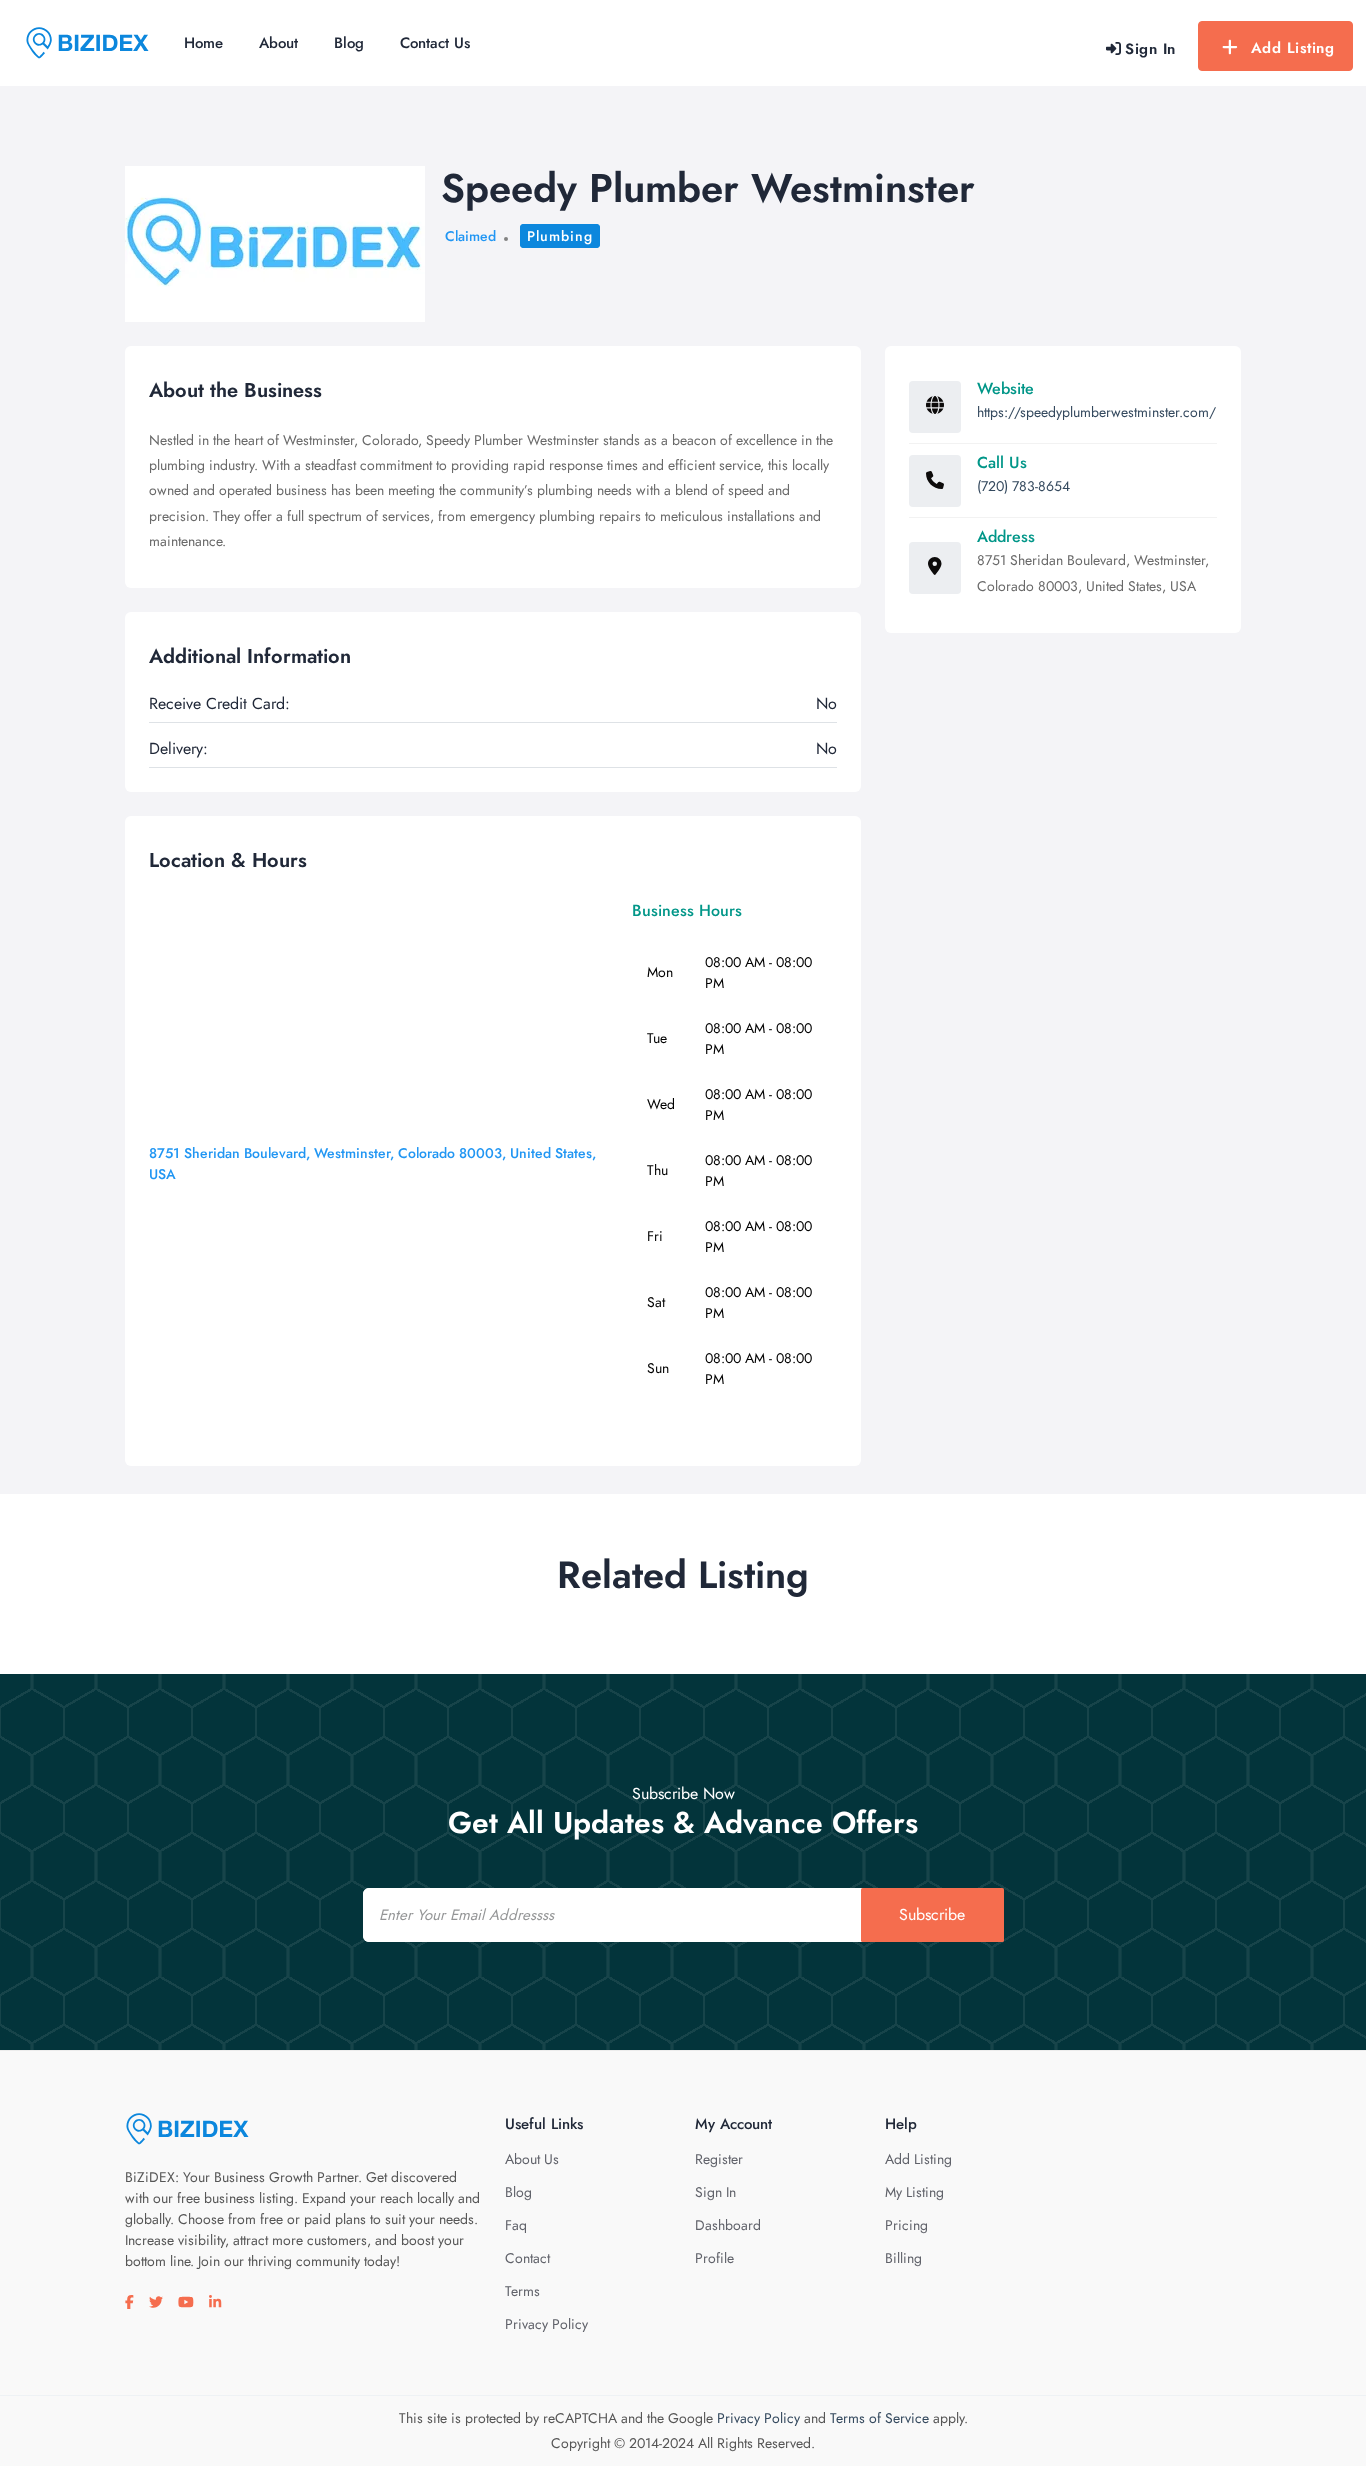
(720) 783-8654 (1023, 486)
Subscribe (932, 1914)
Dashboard (728, 2225)
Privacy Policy (546, 2324)
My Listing (914, 2192)
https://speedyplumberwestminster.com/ (1096, 412)
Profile (714, 2258)
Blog (349, 43)
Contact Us (435, 43)
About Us (532, 2159)
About (278, 43)
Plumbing (560, 236)
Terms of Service (879, 2418)
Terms (522, 2291)
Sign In (715, 2192)
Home (203, 43)
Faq (516, 2225)
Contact (527, 2258)
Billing (903, 2258)
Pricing (906, 2225)
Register (719, 2159)
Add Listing (1293, 48)
